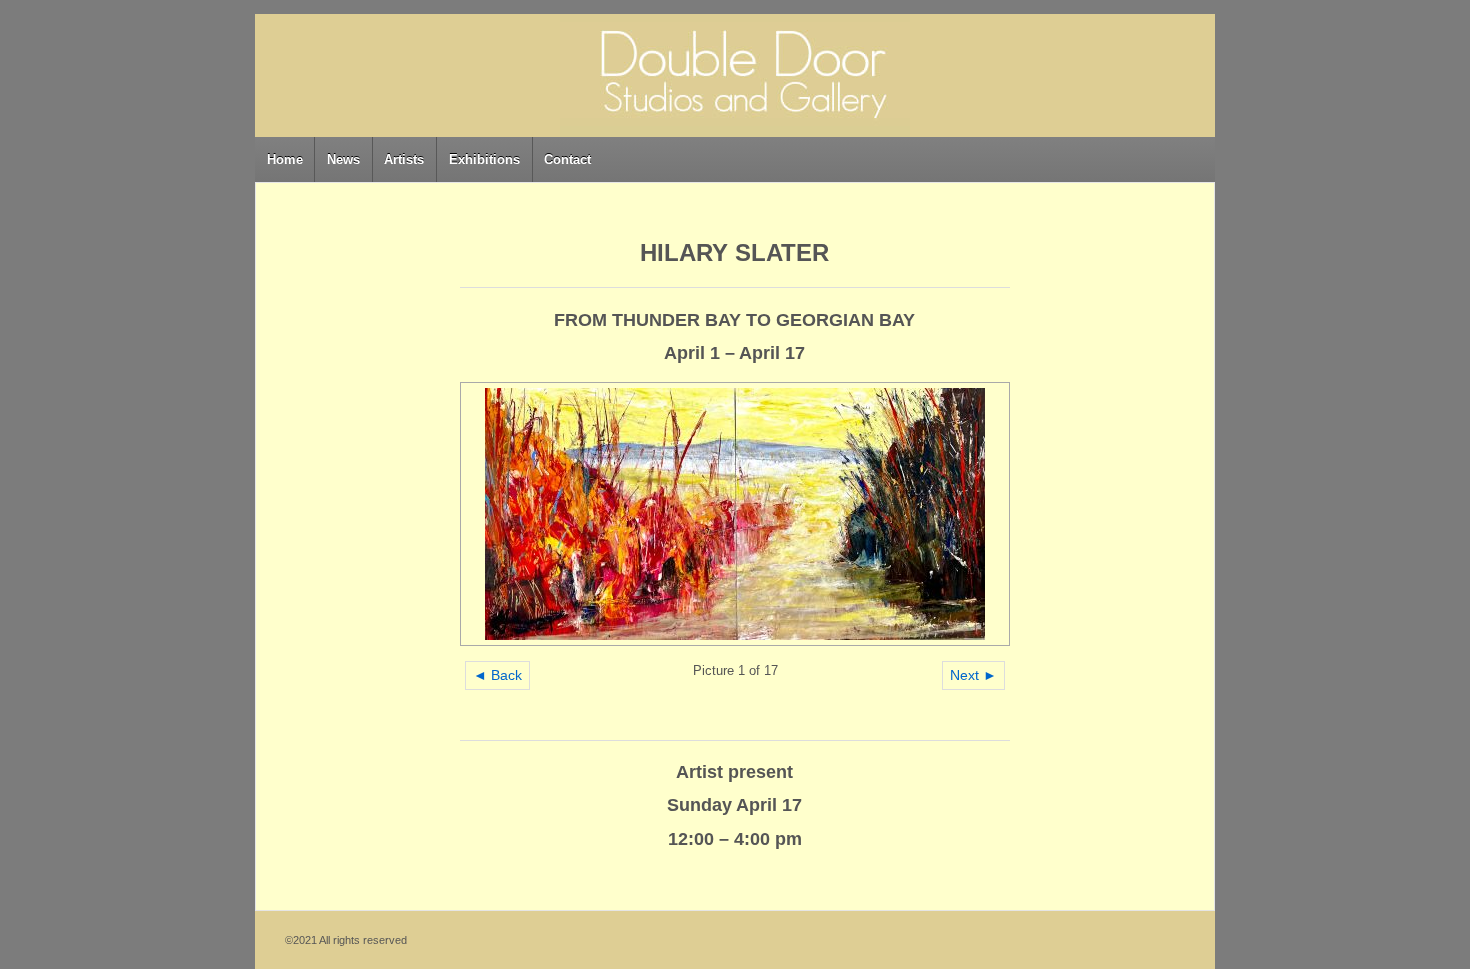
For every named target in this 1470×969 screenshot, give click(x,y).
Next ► (973, 675)
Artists (404, 159)
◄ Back (497, 675)
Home (285, 159)
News (343, 159)
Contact (567, 159)
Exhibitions (484, 159)
